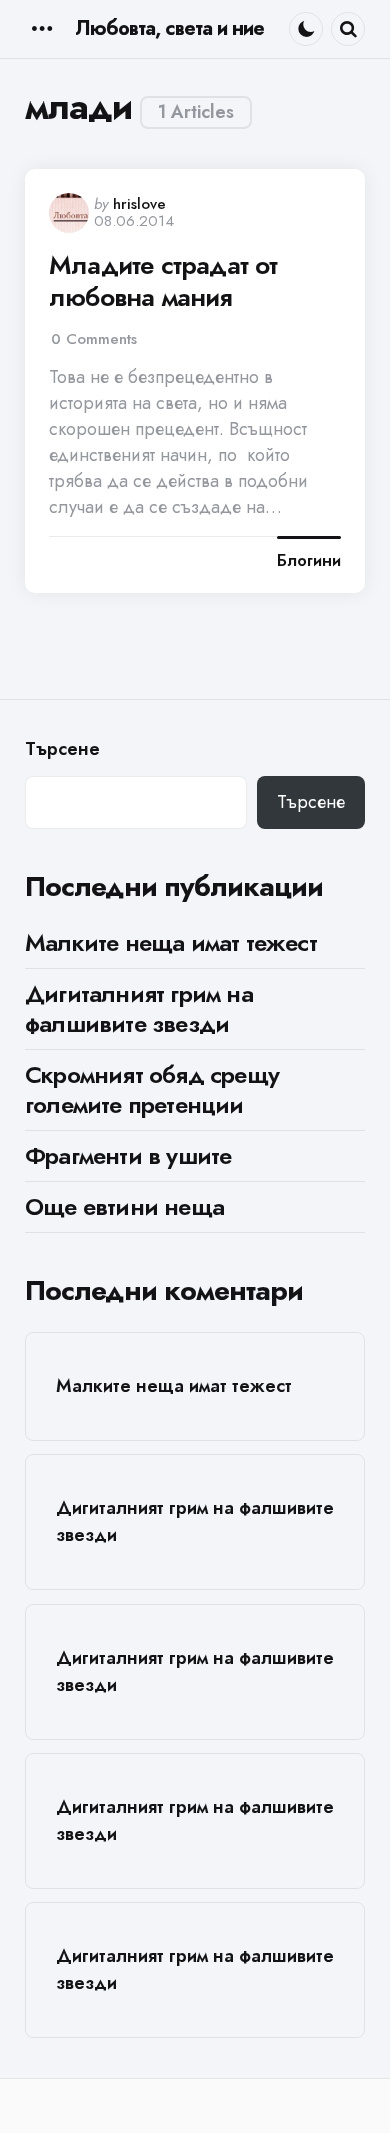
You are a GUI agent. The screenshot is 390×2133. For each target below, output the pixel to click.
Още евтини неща (124, 1206)
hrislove (139, 204)
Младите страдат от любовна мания (163, 281)
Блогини (309, 561)
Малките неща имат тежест (171, 942)
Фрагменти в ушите (128, 1155)
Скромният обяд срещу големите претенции (152, 1089)
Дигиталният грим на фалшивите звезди (139, 1008)
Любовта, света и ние (169, 28)
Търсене (62, 749)
